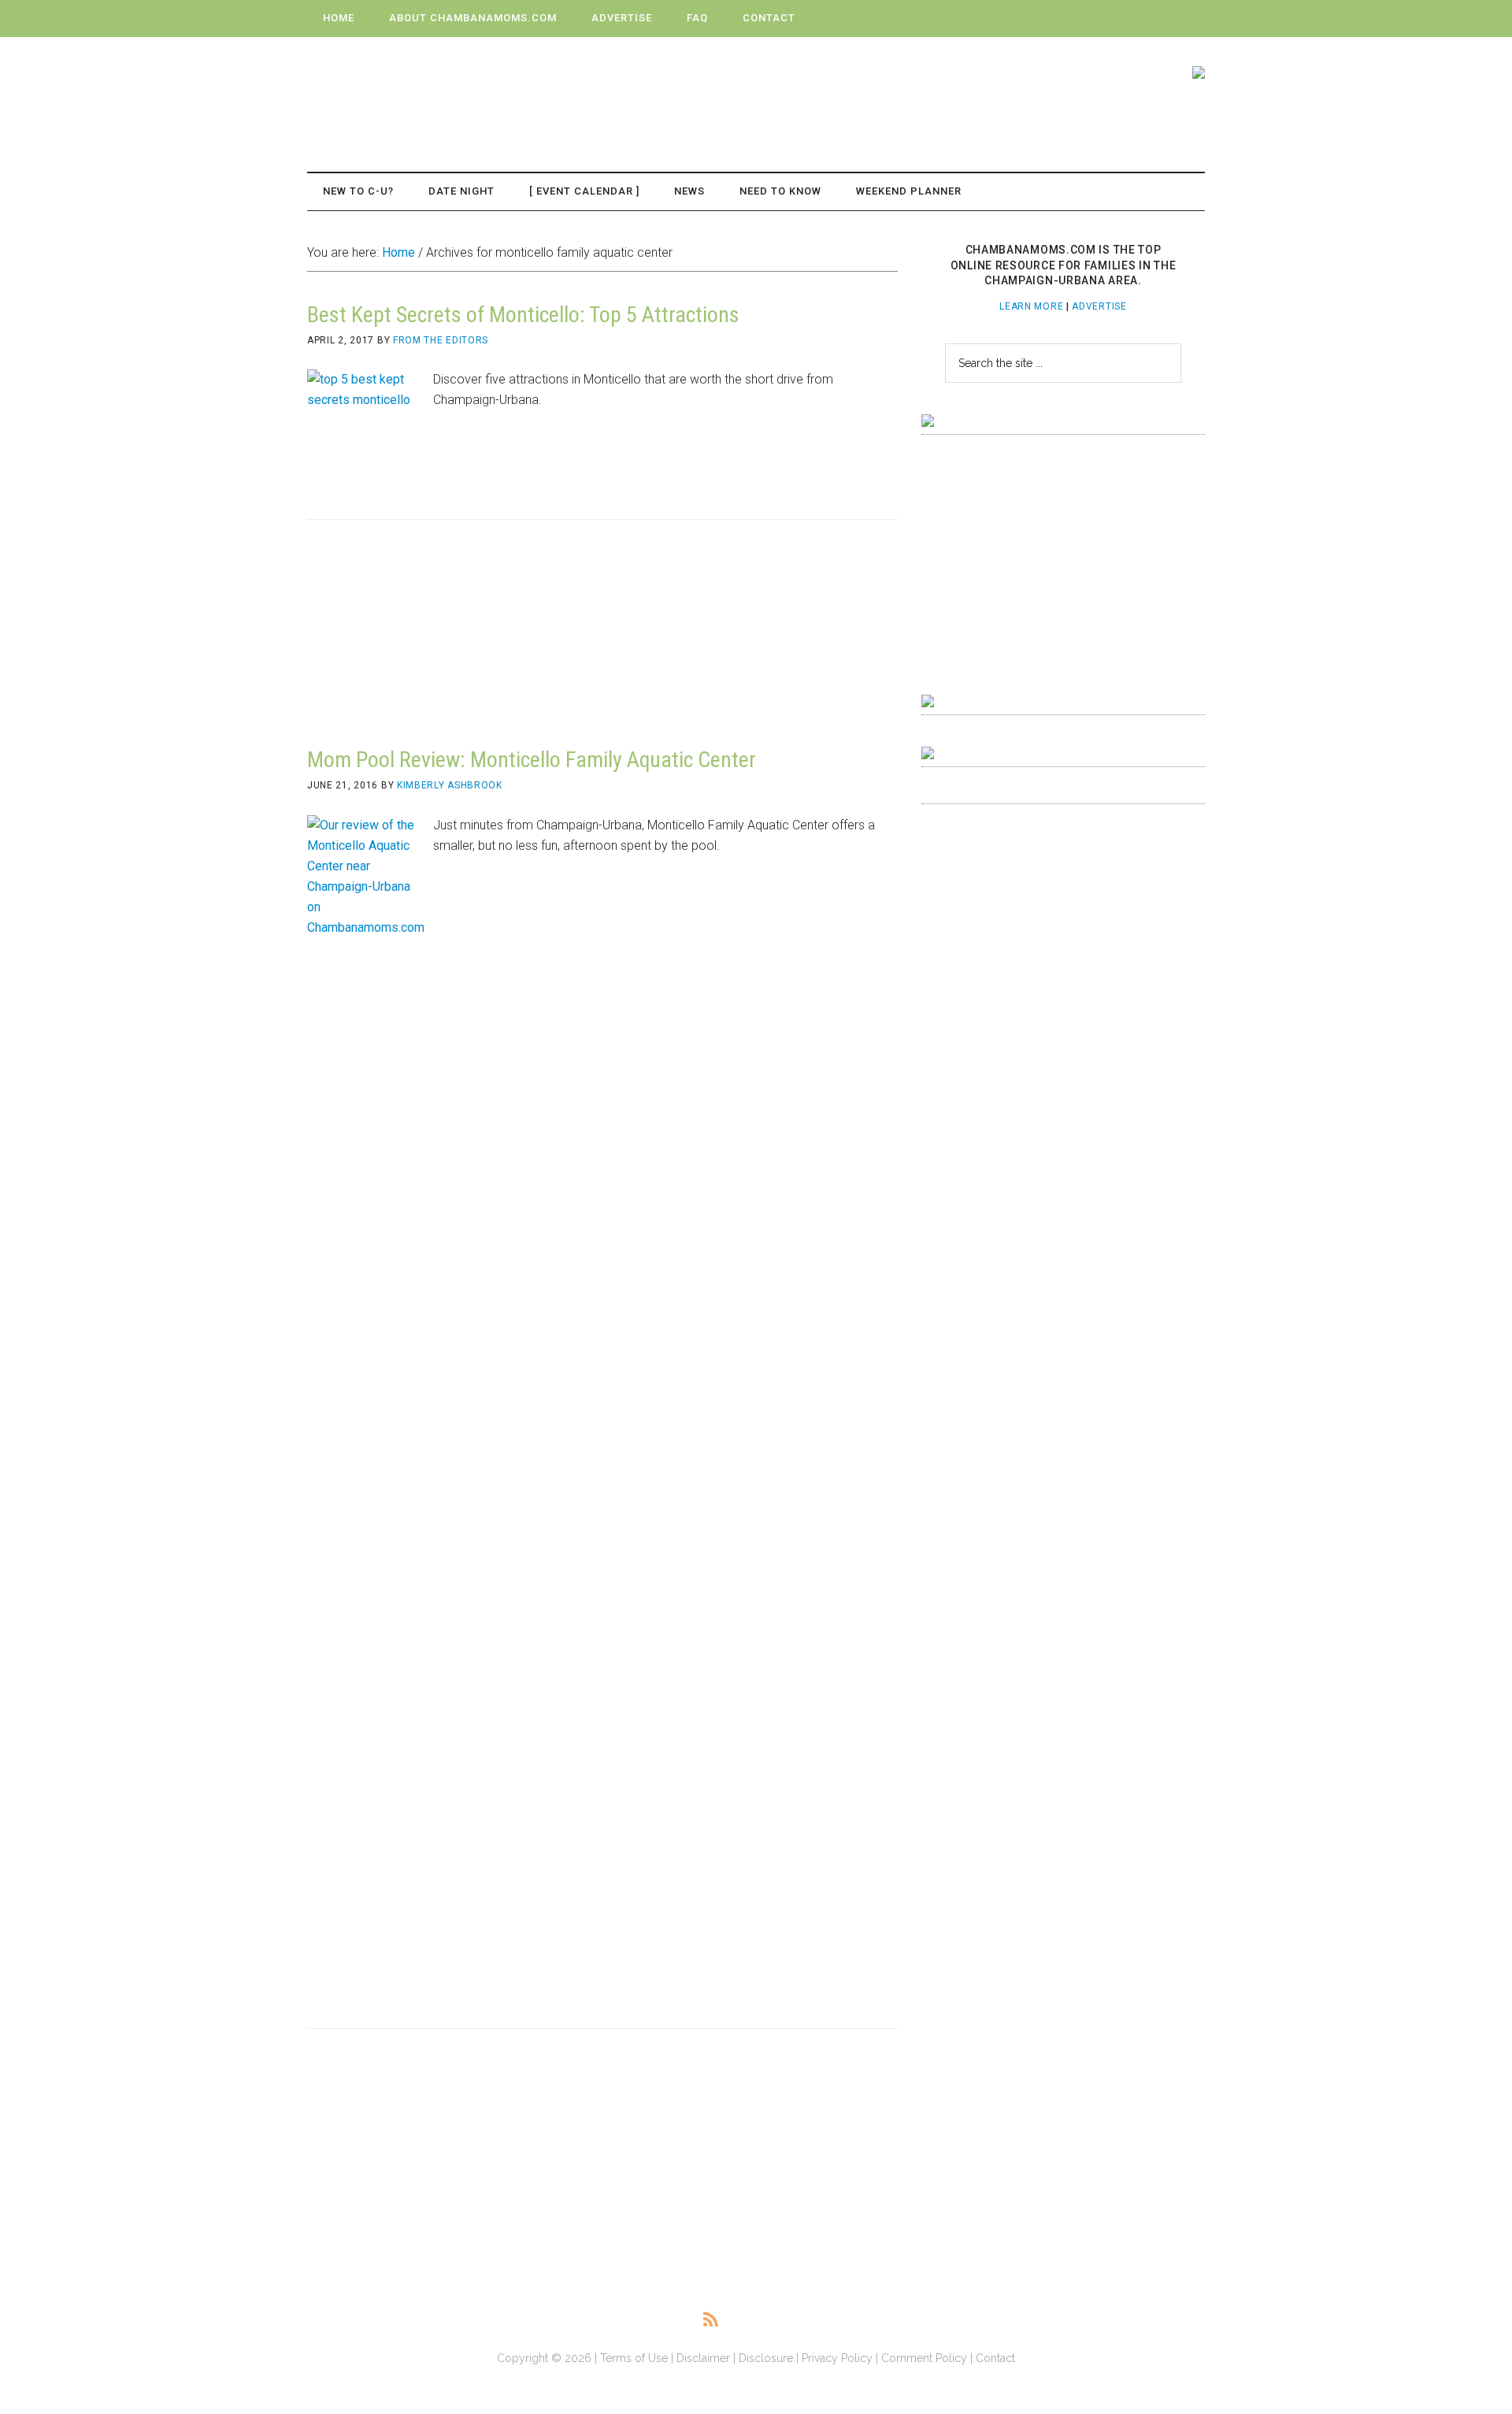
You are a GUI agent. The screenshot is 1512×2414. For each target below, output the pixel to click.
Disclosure (766, 2358)
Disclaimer (703, 2358)
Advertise (1099, 306)
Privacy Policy (837, 2358)
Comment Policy (924, 2358)
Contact (995, 2358)
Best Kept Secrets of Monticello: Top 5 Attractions (523, 315)
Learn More (1031, 306)
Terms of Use (634, 2358)
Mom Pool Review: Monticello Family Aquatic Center (532, 760)
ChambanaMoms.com (457, 87)
